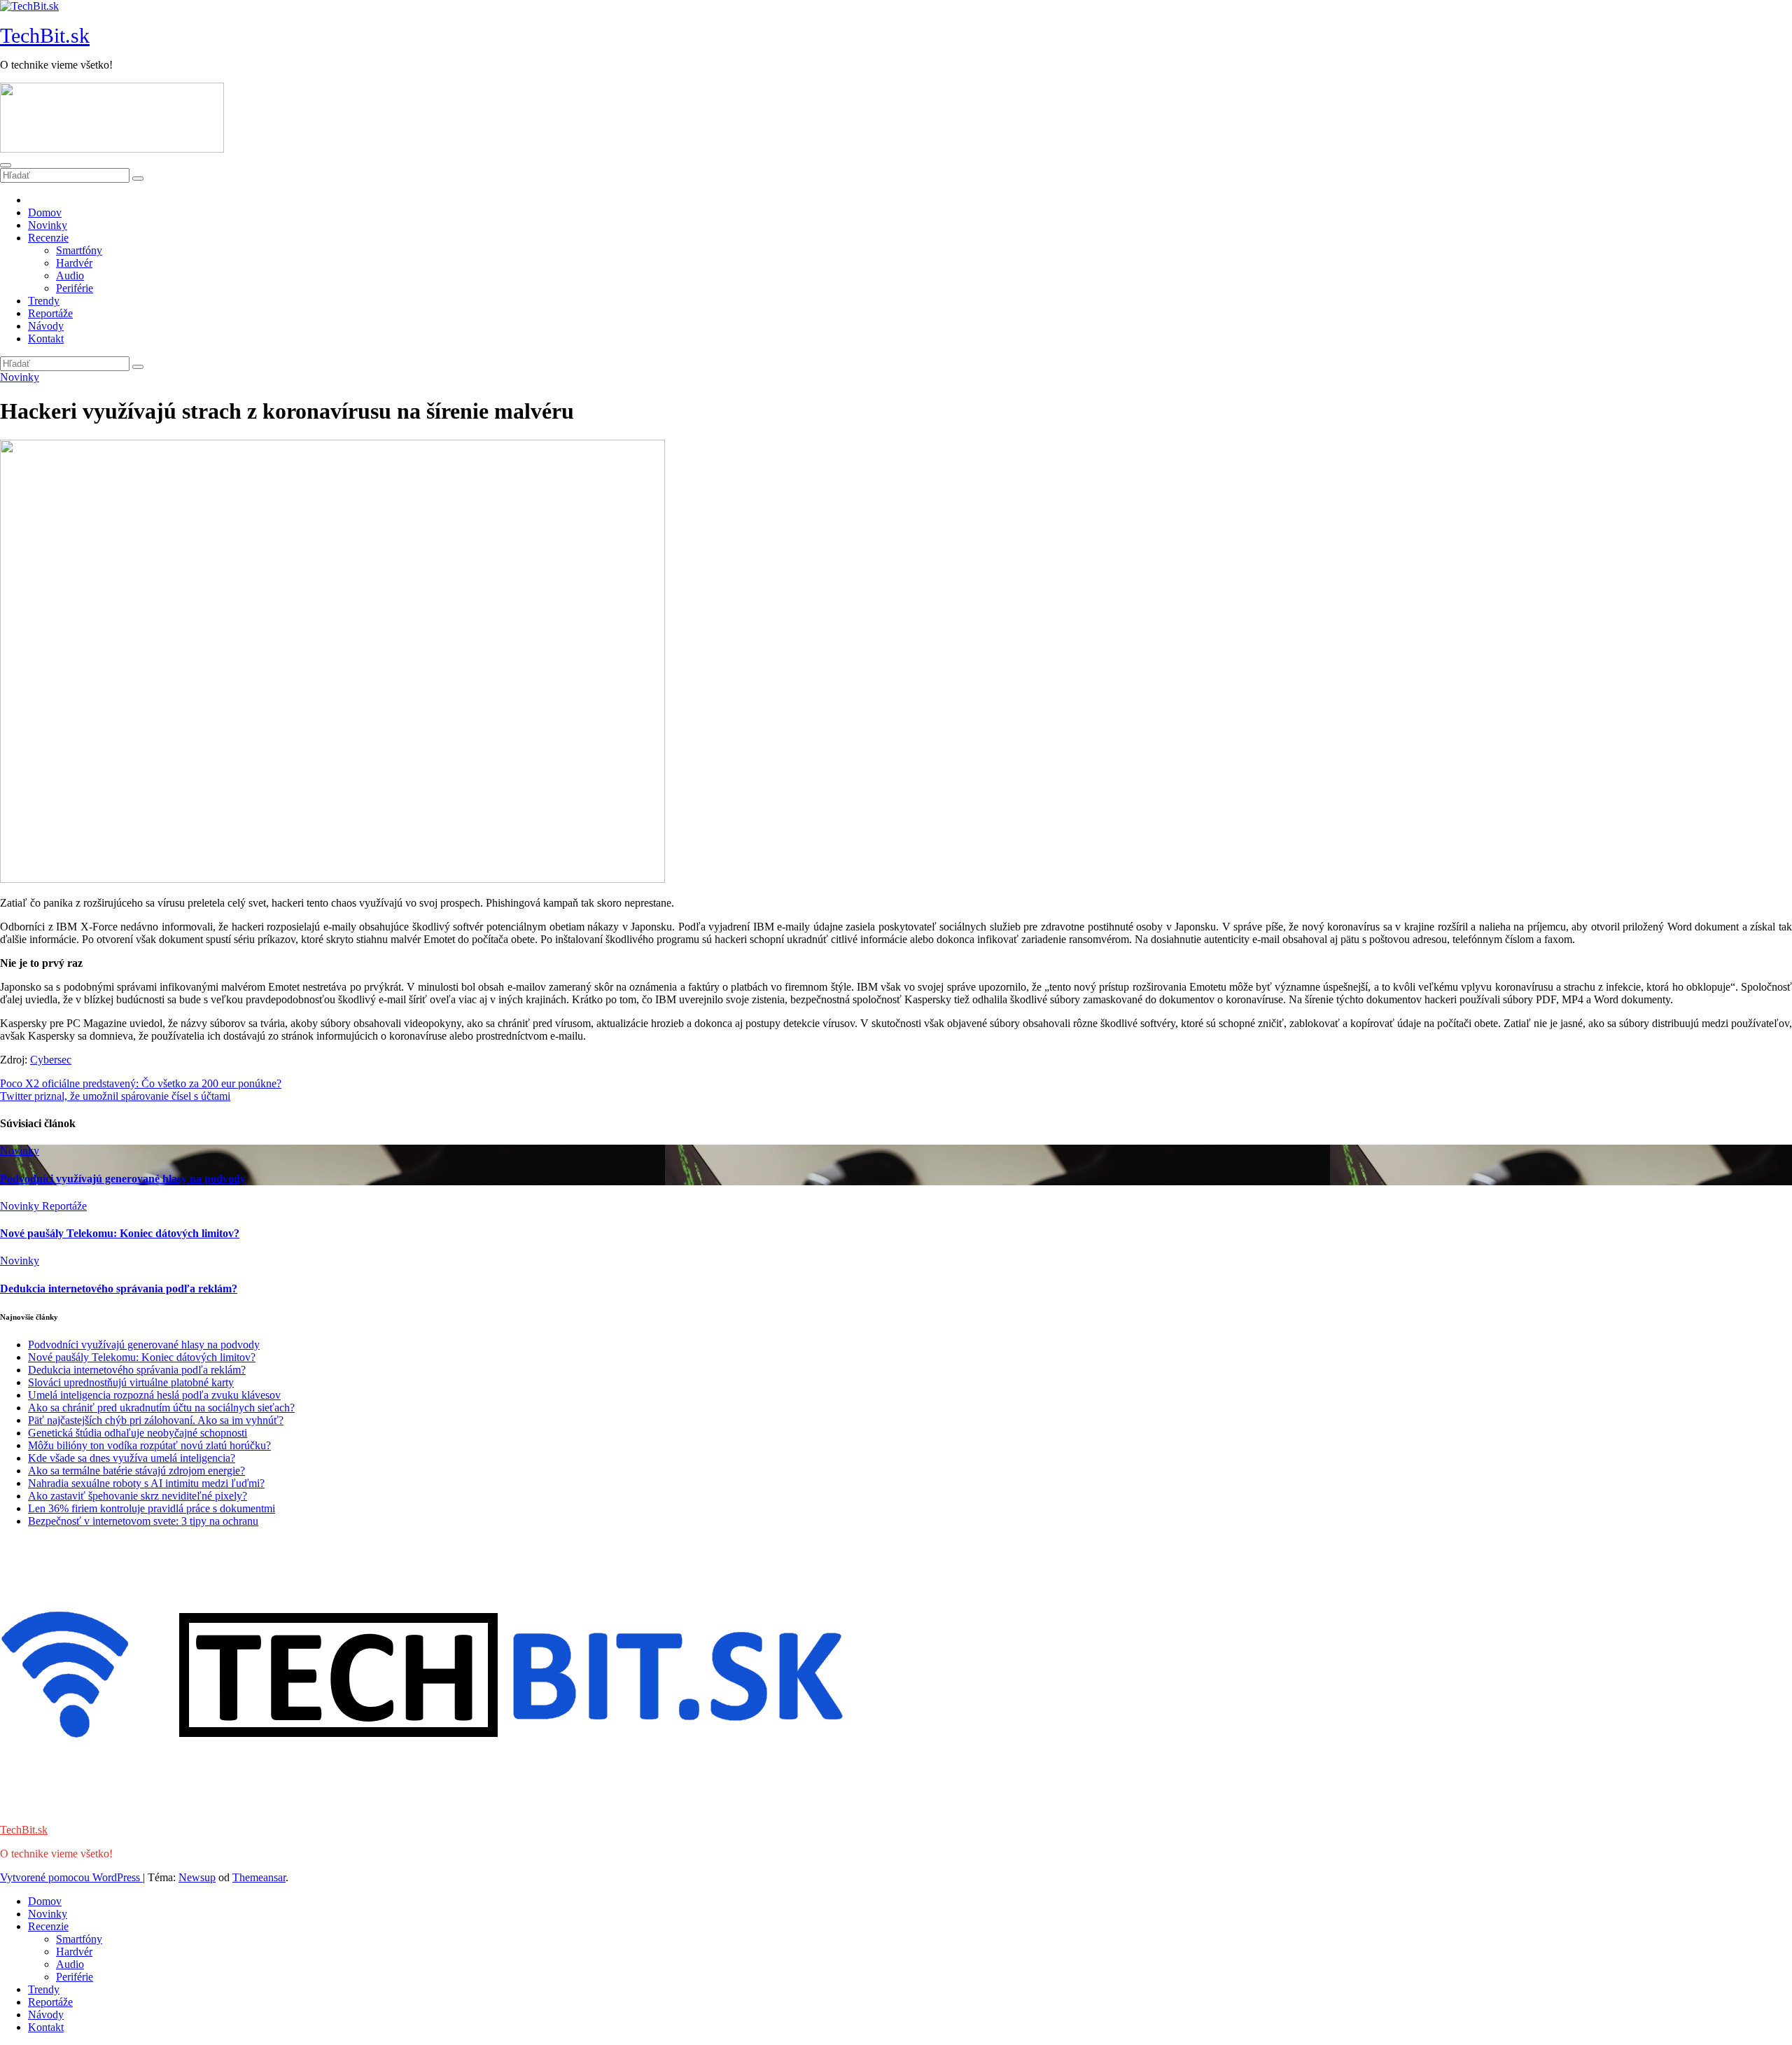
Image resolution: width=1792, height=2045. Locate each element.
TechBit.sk (45, 35)
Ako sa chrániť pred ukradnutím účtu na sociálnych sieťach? (161, 1408)
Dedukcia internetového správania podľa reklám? (119, 1289)
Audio (70, 275)
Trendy (44, 301)
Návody (46, 326)
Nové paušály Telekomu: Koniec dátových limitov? (120, 1233)
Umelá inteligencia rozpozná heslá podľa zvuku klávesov (154, 1395)
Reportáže (50, 313)
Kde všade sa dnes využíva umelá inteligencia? (132, 1458)
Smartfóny (79, 250)
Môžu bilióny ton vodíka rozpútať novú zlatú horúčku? (149, 1445)
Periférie (75, 288)
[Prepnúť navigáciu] (6, 165)
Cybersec (51, 1060)
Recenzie (48, 238)
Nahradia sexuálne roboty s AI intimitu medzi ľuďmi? (146, 1483)
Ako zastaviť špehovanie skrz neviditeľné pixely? (138, 1496)
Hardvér (74, 263)
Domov (45, 212)
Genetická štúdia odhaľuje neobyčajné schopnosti (138, 1433)
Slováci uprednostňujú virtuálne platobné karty (131, 1382)
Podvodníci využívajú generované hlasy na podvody (123, 1179)
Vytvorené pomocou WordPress (71, 1877)
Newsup (197, 1877)
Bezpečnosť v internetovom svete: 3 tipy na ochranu (143, 1521)
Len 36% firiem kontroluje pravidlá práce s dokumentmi (152, 1508)
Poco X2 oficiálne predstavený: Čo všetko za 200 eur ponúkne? (141, 1083)
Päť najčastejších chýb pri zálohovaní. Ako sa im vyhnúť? (156, 1420)
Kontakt (46, 338)
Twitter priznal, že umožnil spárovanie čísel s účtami (115, 1096)
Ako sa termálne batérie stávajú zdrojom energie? (136, 1471)
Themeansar (259, 1877)
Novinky (48, 225)
